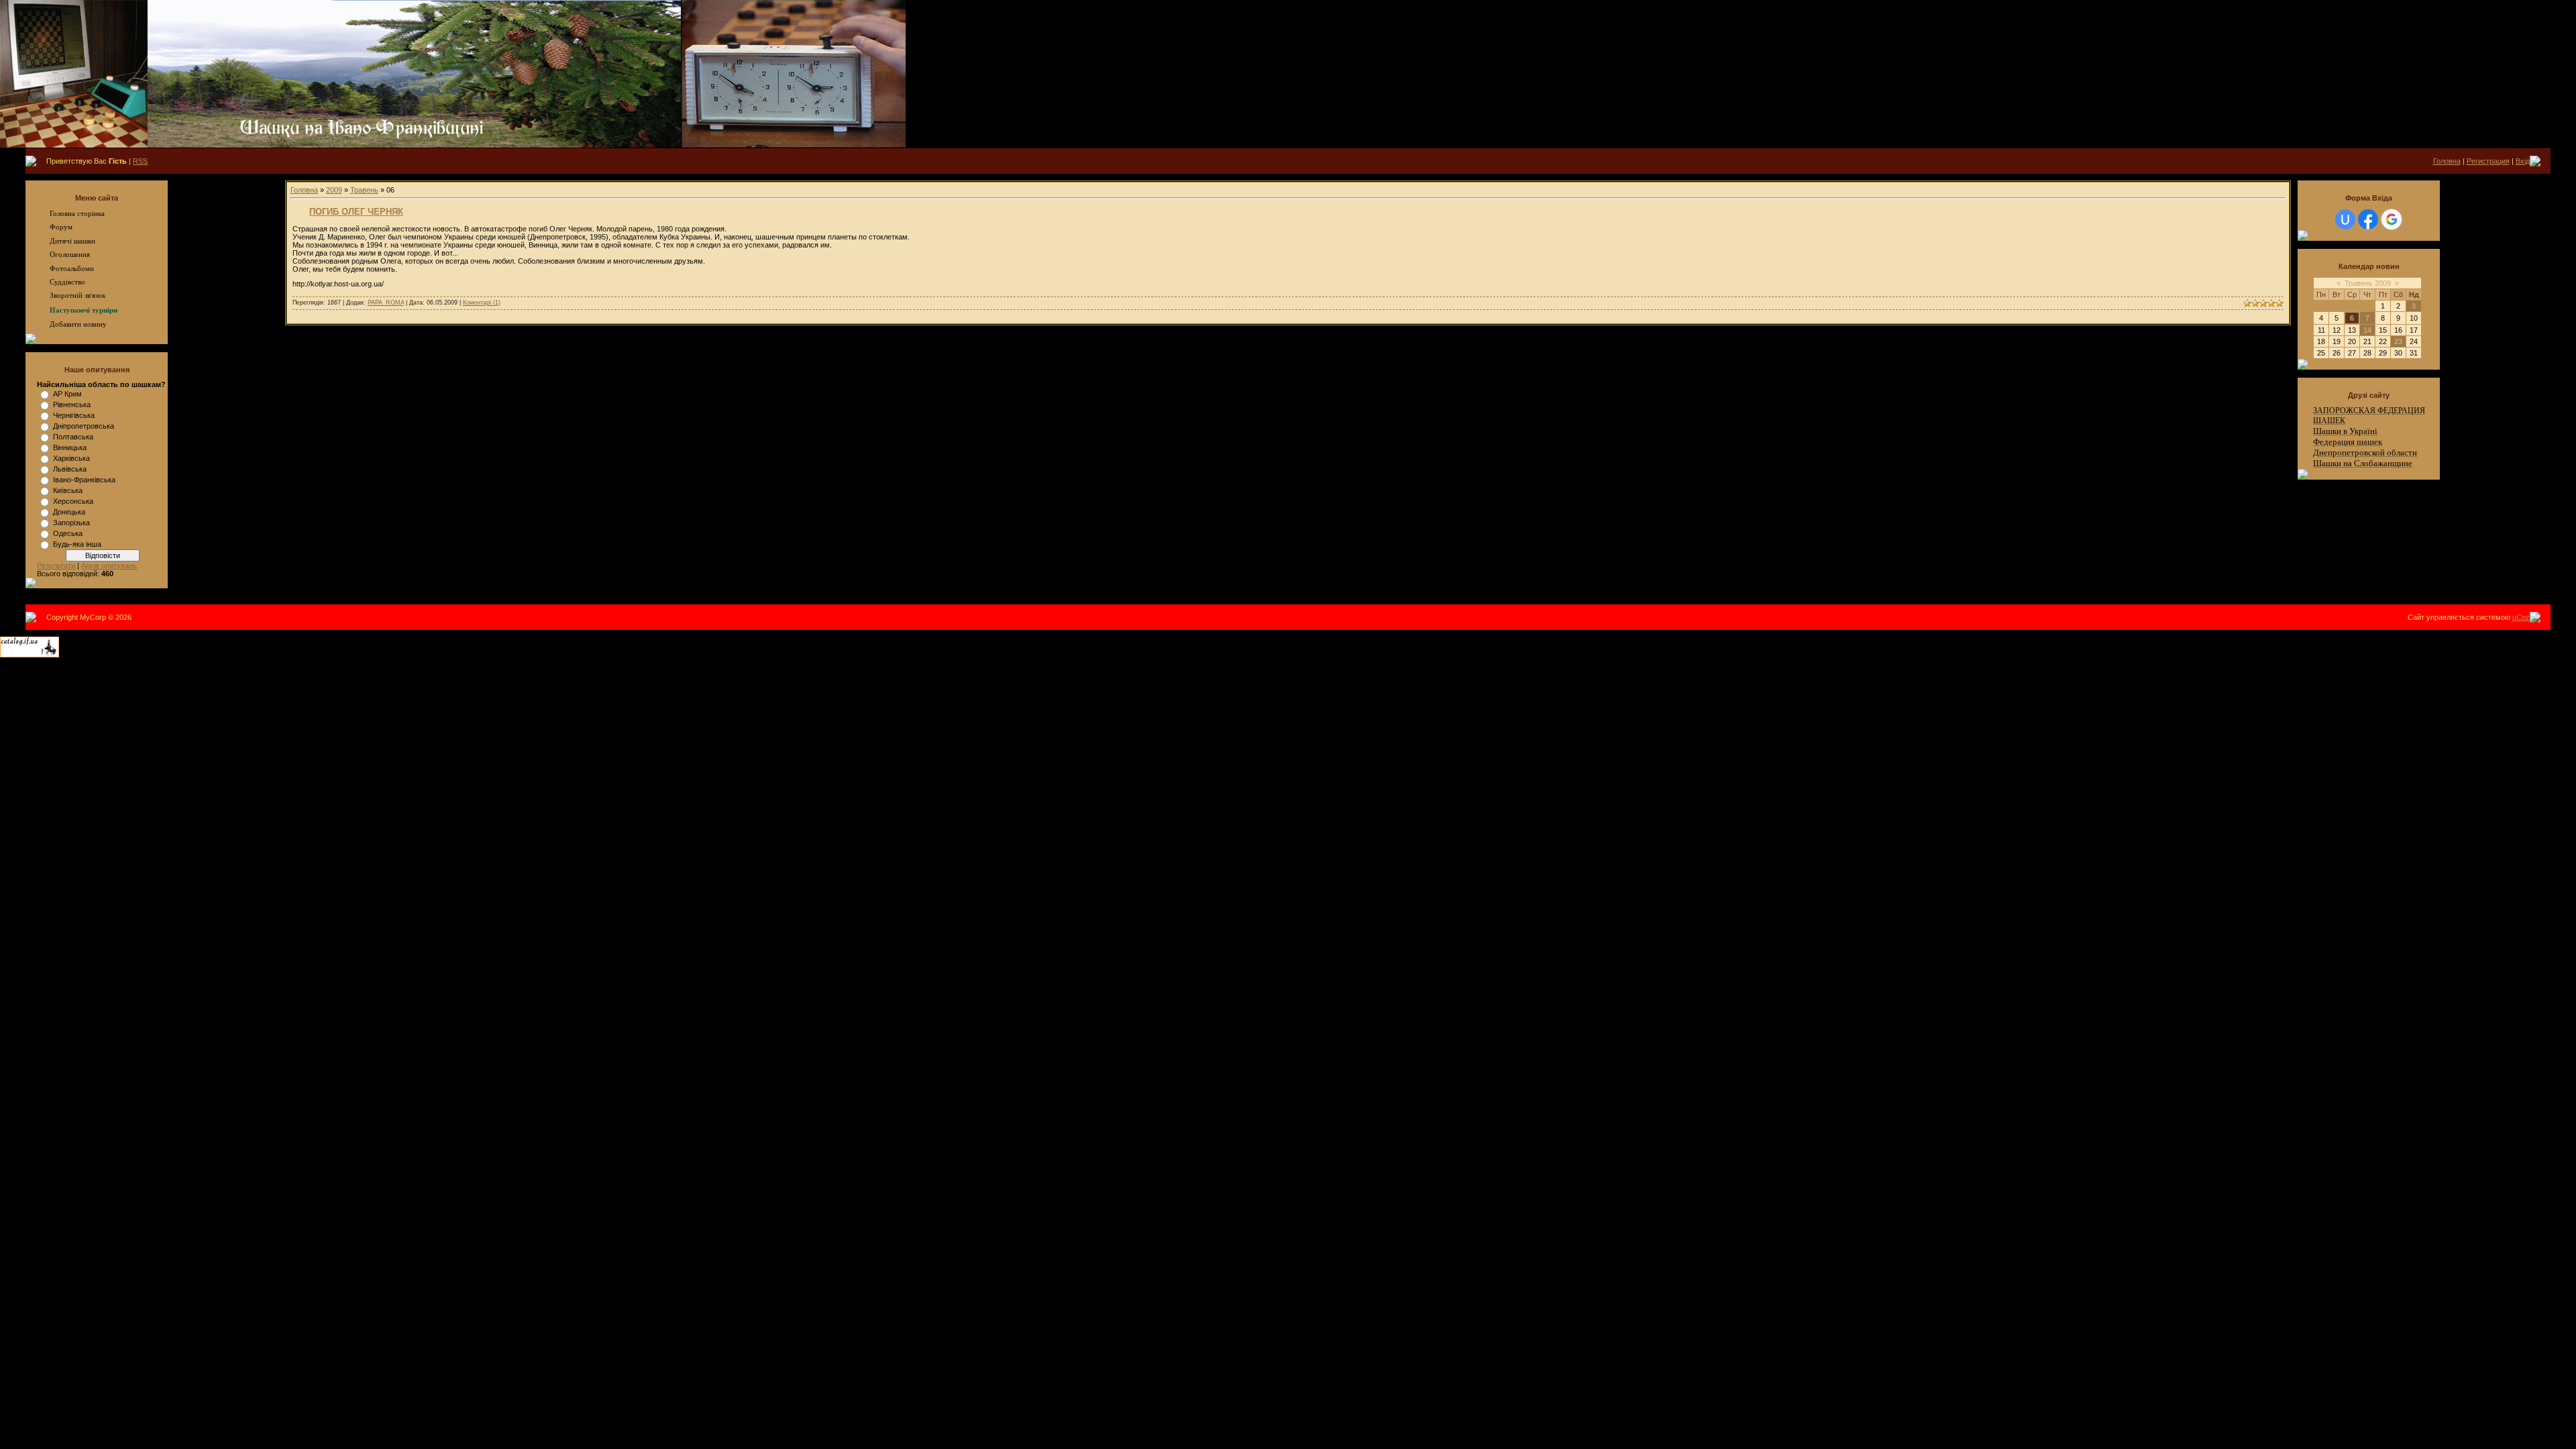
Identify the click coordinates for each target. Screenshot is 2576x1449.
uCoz (2521, 617)
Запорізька (71, 523)
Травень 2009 (2368, 283)
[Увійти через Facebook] (2368, 219)
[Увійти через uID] (2345, 219)
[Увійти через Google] (2392, 219)
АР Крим (67, 394)
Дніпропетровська (84, 426)
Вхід (2523, 161)
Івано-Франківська (84, 480)
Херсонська (73, 501)
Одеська (68, 533)
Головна (2447, 161)
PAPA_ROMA (386, 303)
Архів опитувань (109, 566)
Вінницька (70, 447)
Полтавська (73, 437)
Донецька (69, 512)
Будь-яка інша (77, 544)
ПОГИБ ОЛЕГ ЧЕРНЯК (356, 212)
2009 (334, 190)
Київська (68, 490)
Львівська (70, 469)
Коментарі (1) (482, 303)
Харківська (71, 458)
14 (2367, 330)
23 (2398, 341)
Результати (56, 566)
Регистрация (2488, 161)
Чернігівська (74, 415)
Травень (364, 190)
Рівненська (72, 405)
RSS (140, 161)
